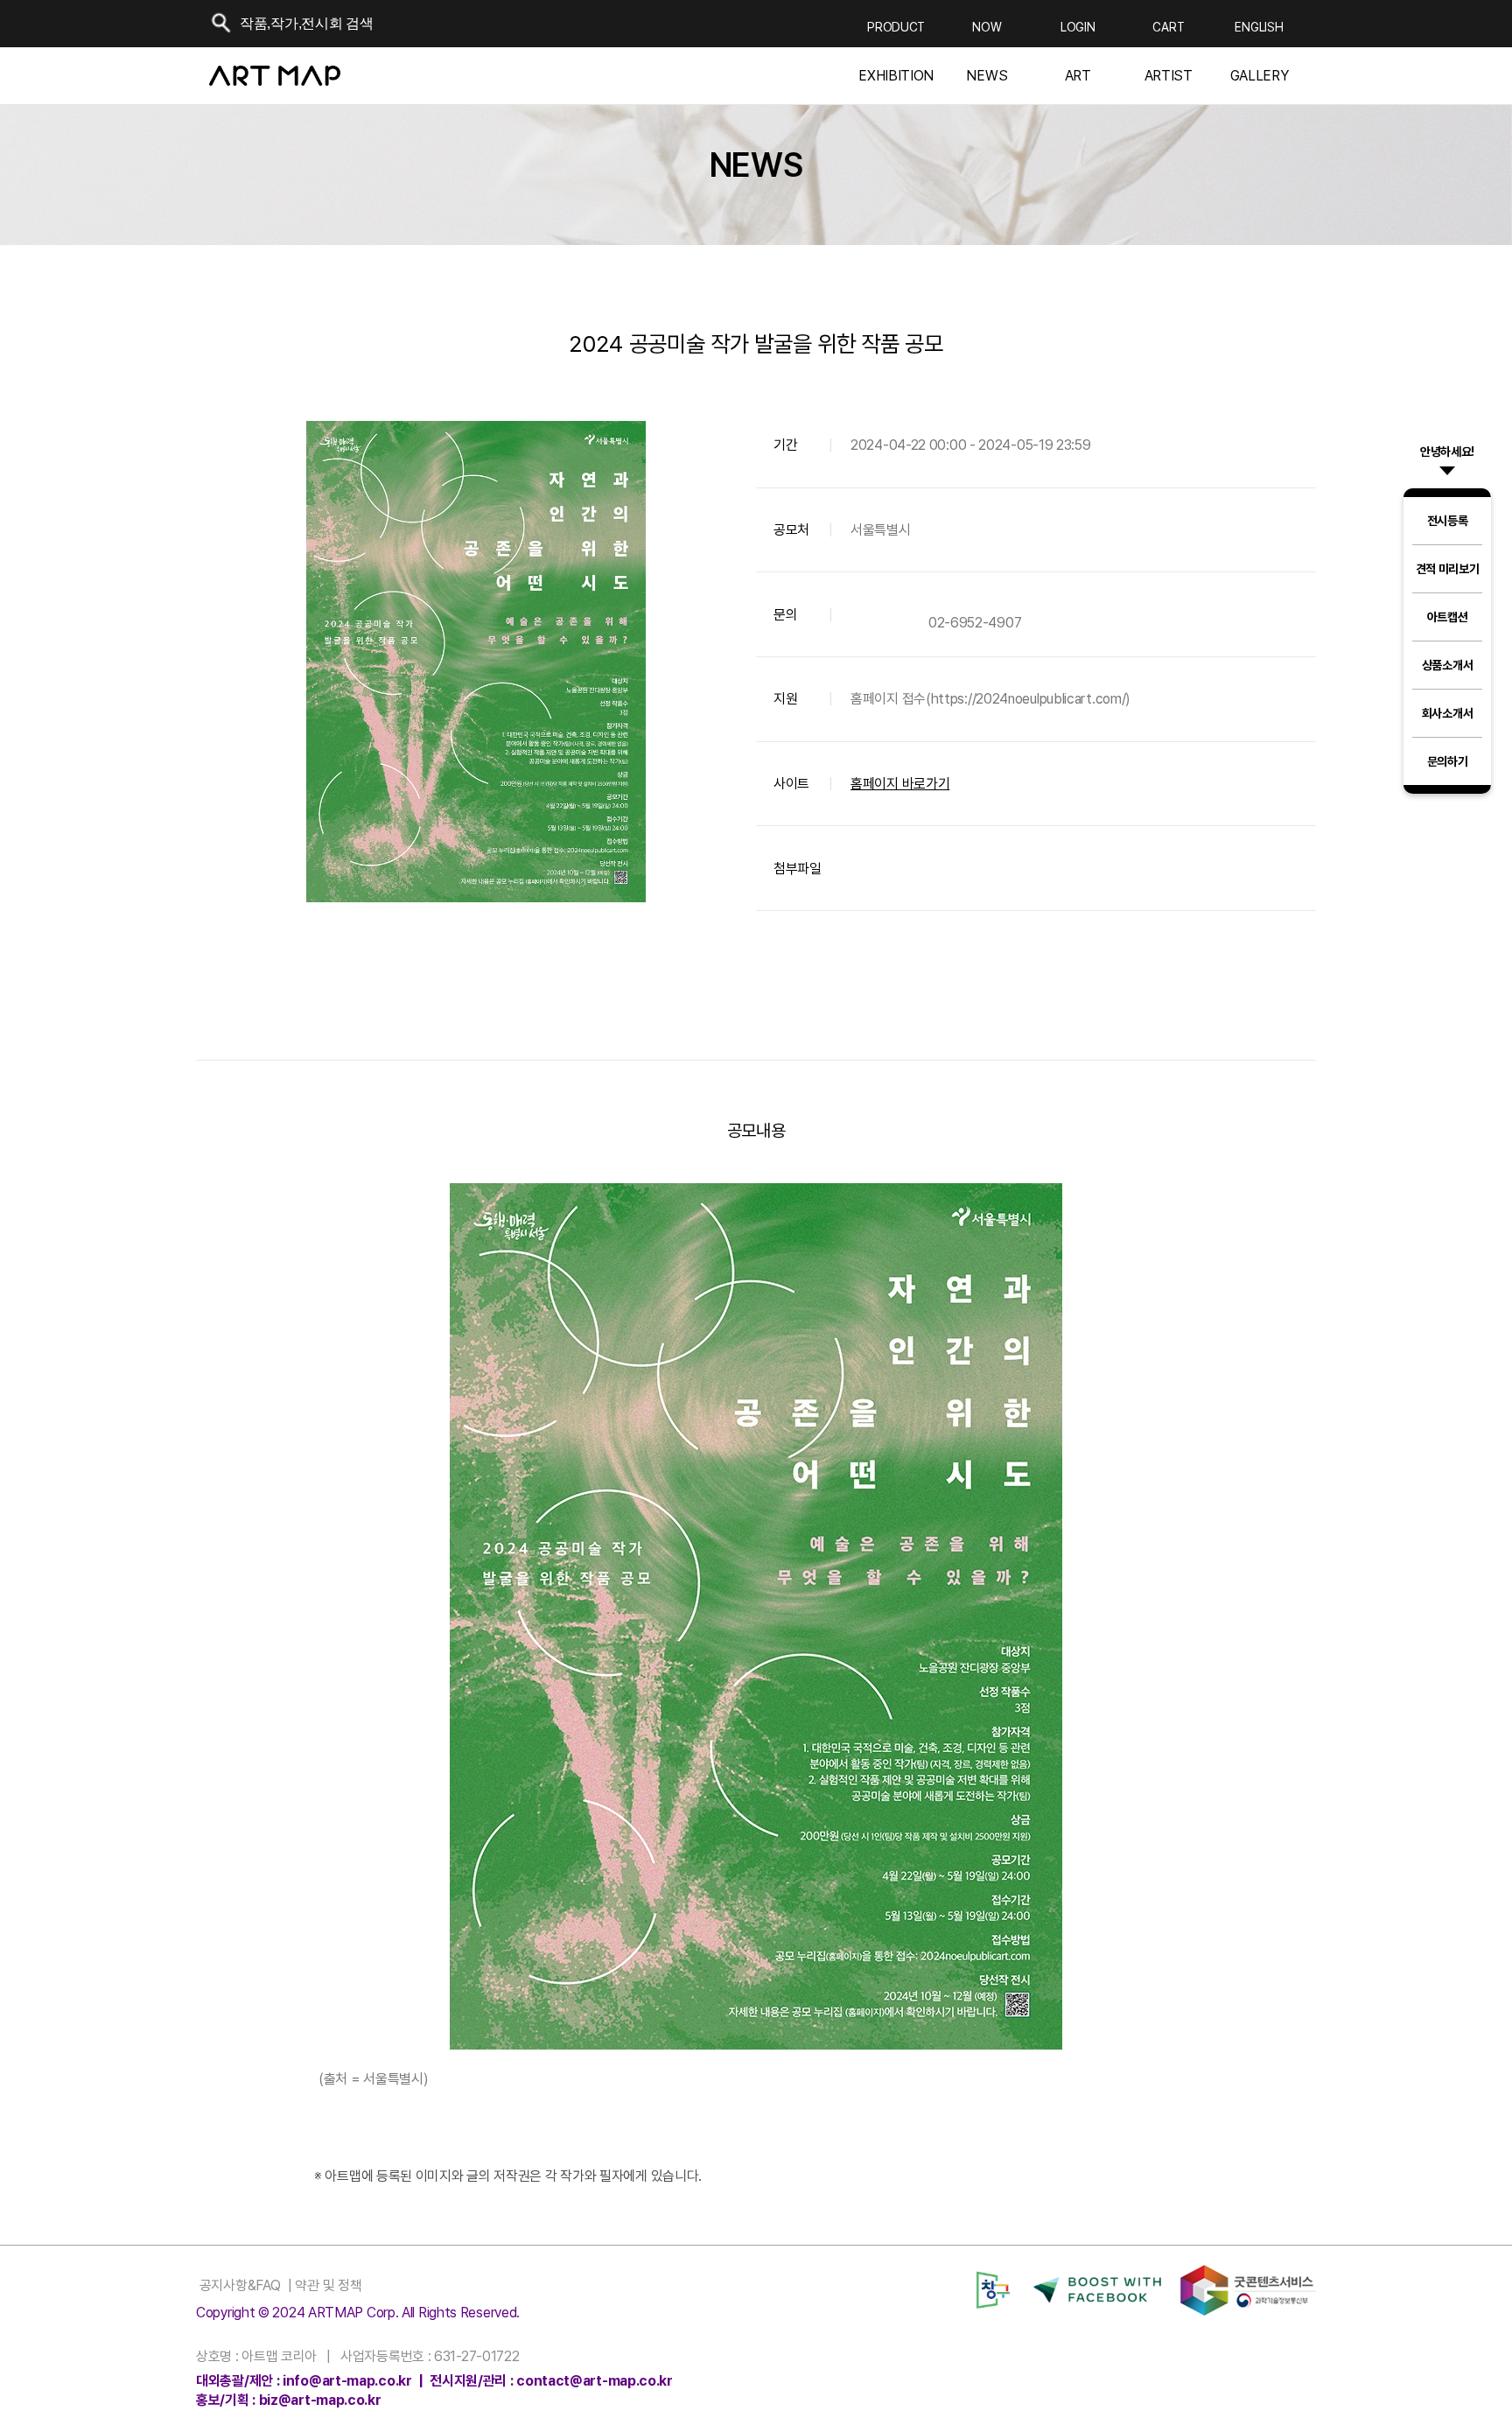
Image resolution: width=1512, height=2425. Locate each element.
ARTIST (1169, 76)
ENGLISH (1259, 27)
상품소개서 (1448, 665)
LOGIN (1078, 27)
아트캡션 (1448, 617)
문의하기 (1448, 761)
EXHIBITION (896, 76)
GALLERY (1260, 76)
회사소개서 (1448, 713)
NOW (987, 27)
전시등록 (1448, 521)
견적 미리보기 (1448, 569)
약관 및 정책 (327, 2285)
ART (1078, 76)
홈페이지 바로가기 (900, 784)
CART (1168, 27)
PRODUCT (896, 27)
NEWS (987, 76)
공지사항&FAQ (238, 2285)
